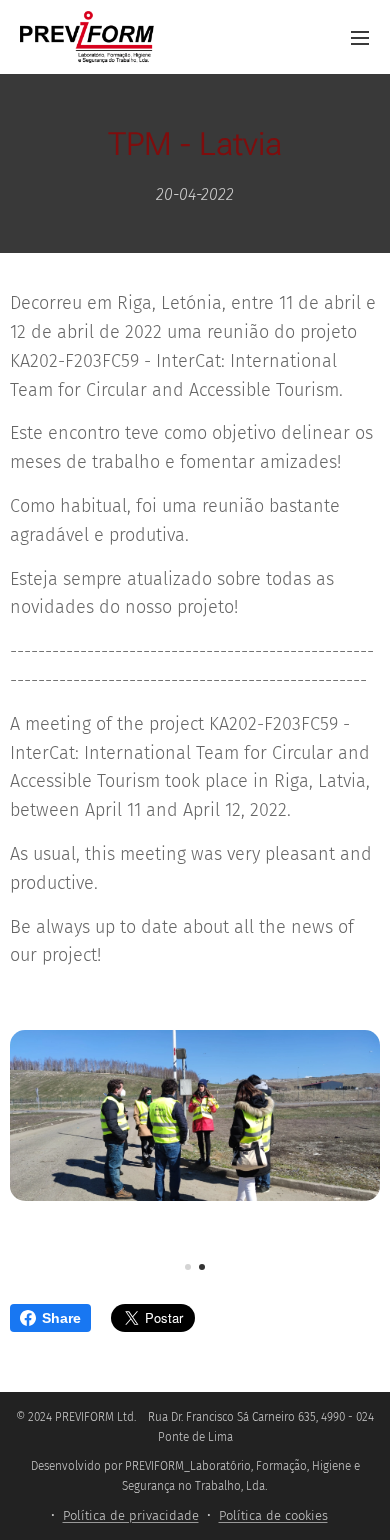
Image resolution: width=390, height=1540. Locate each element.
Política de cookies (273, 1515)
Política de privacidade (131, 1515)
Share (61, 1318)
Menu (360, 37)
